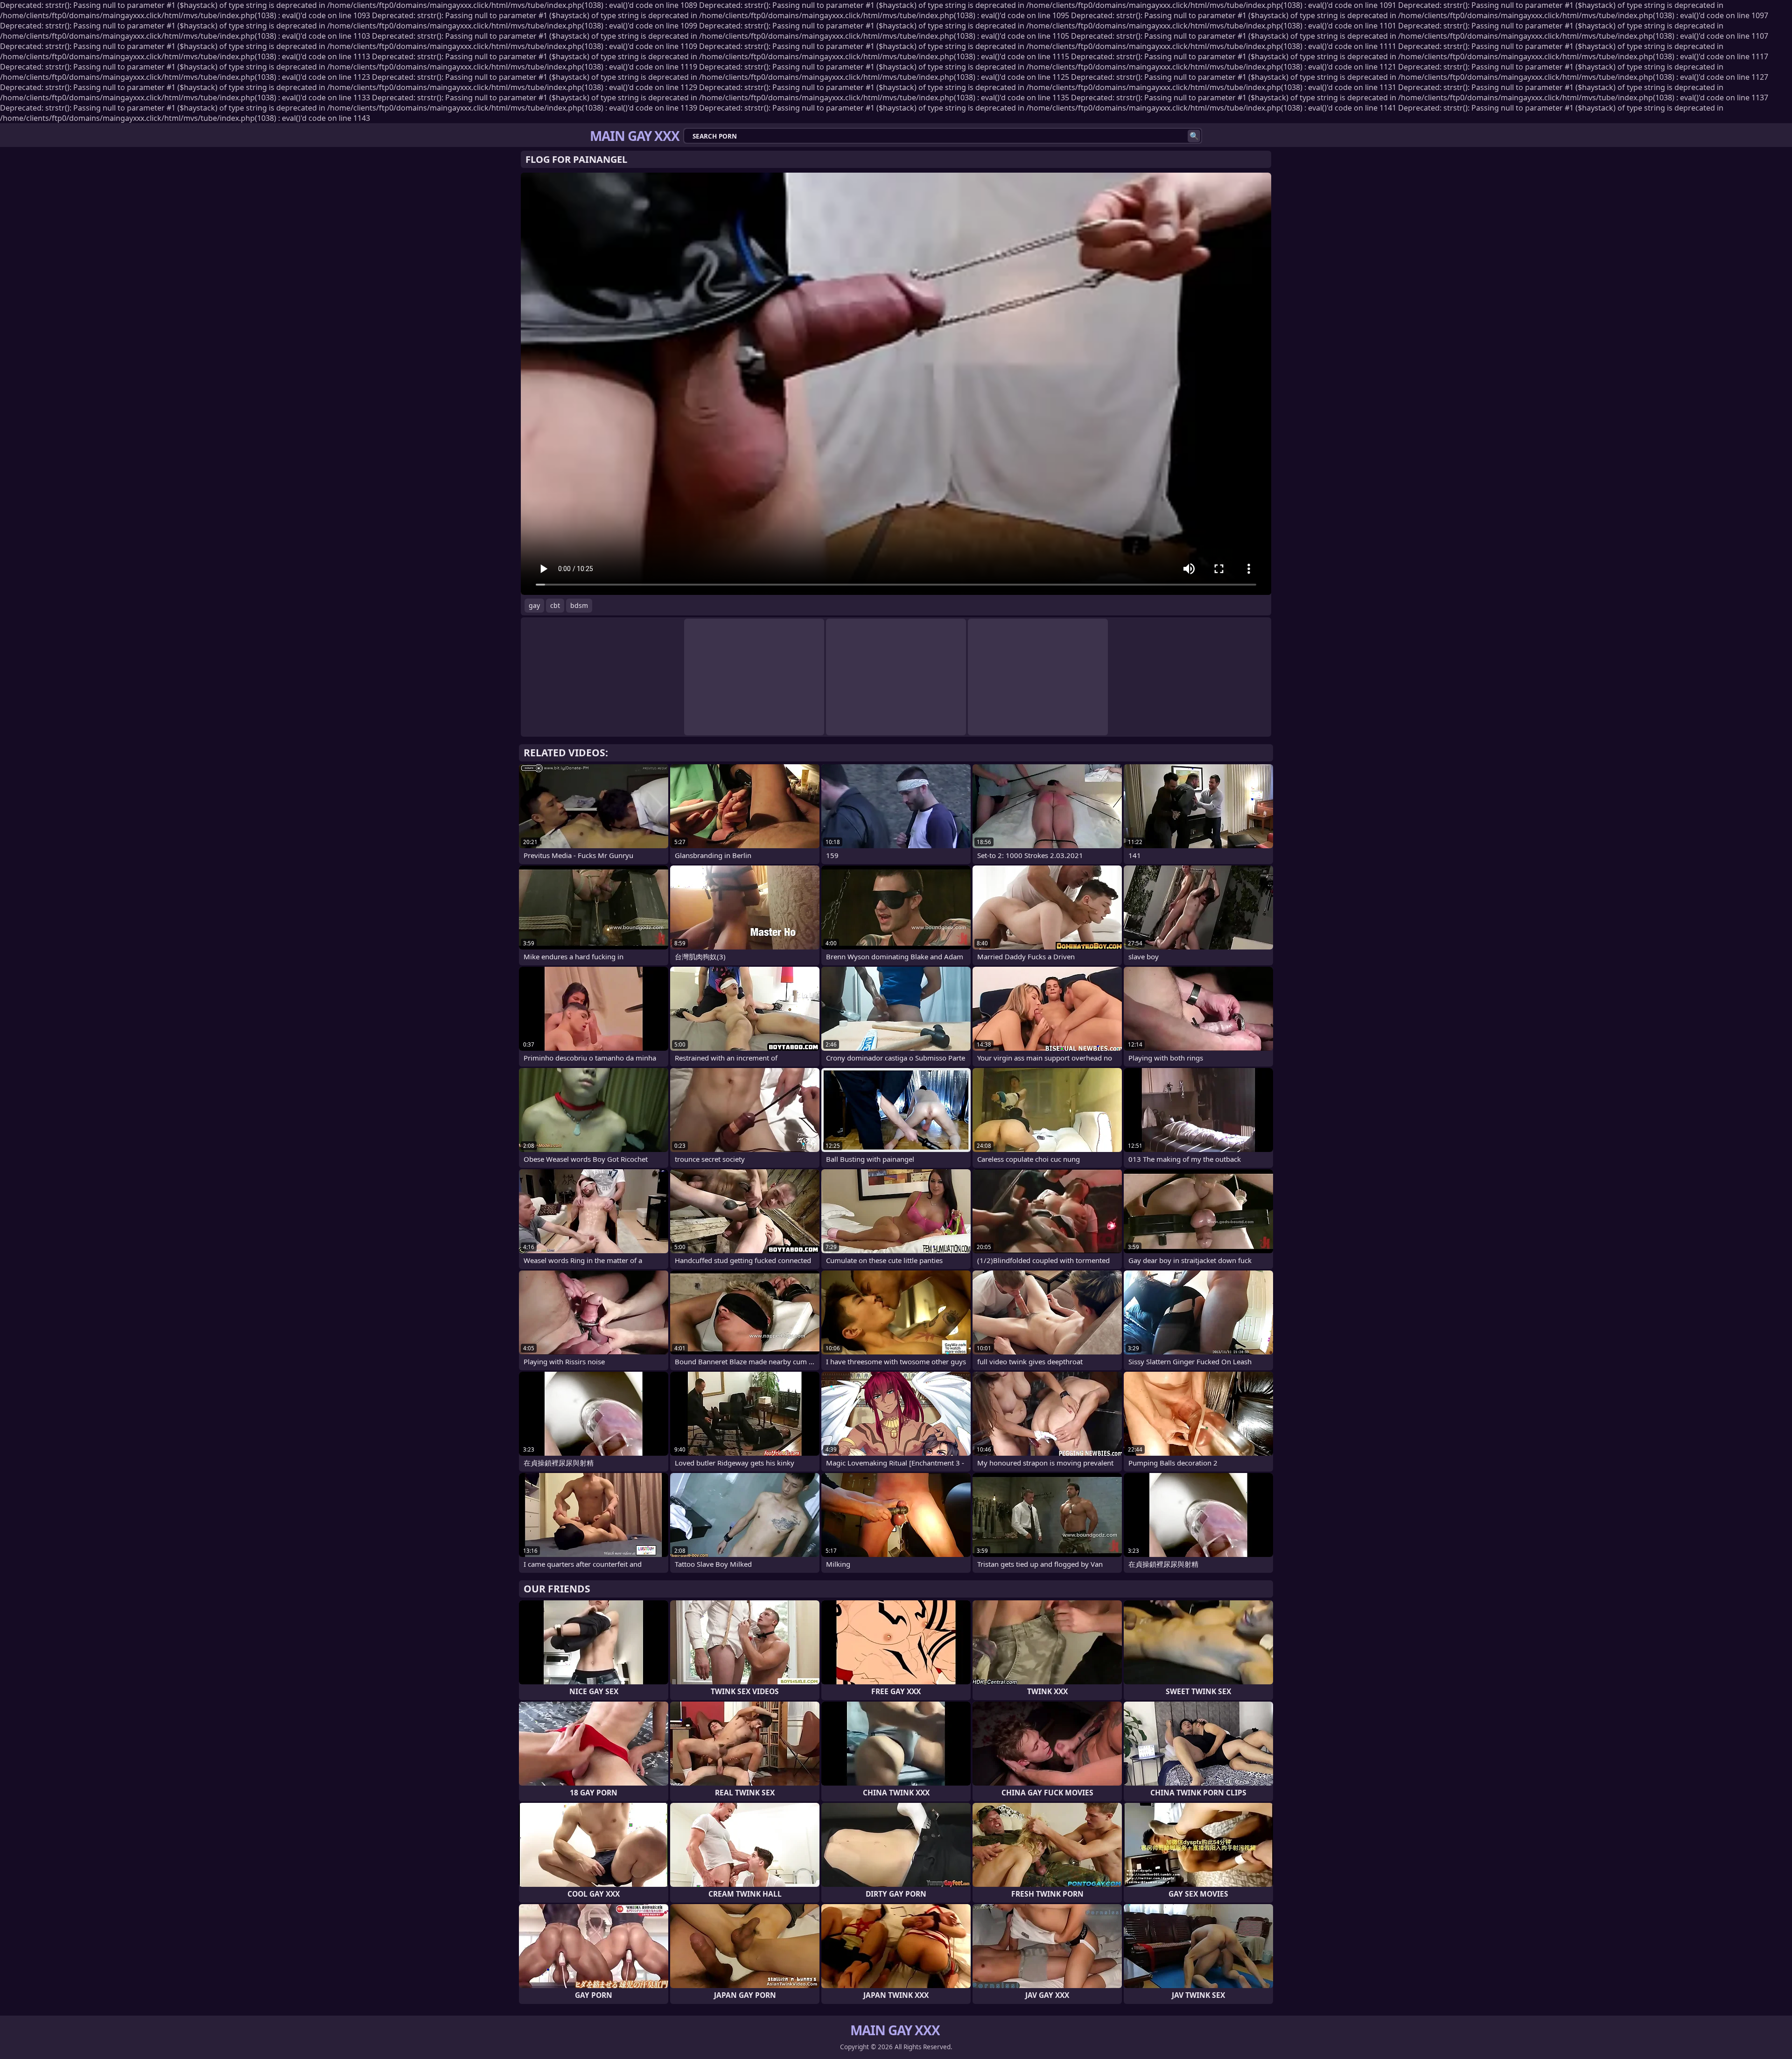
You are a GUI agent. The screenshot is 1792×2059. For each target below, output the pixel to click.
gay (534, 605)
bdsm (579, 605)
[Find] (1194, 136)
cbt (555, 605)
